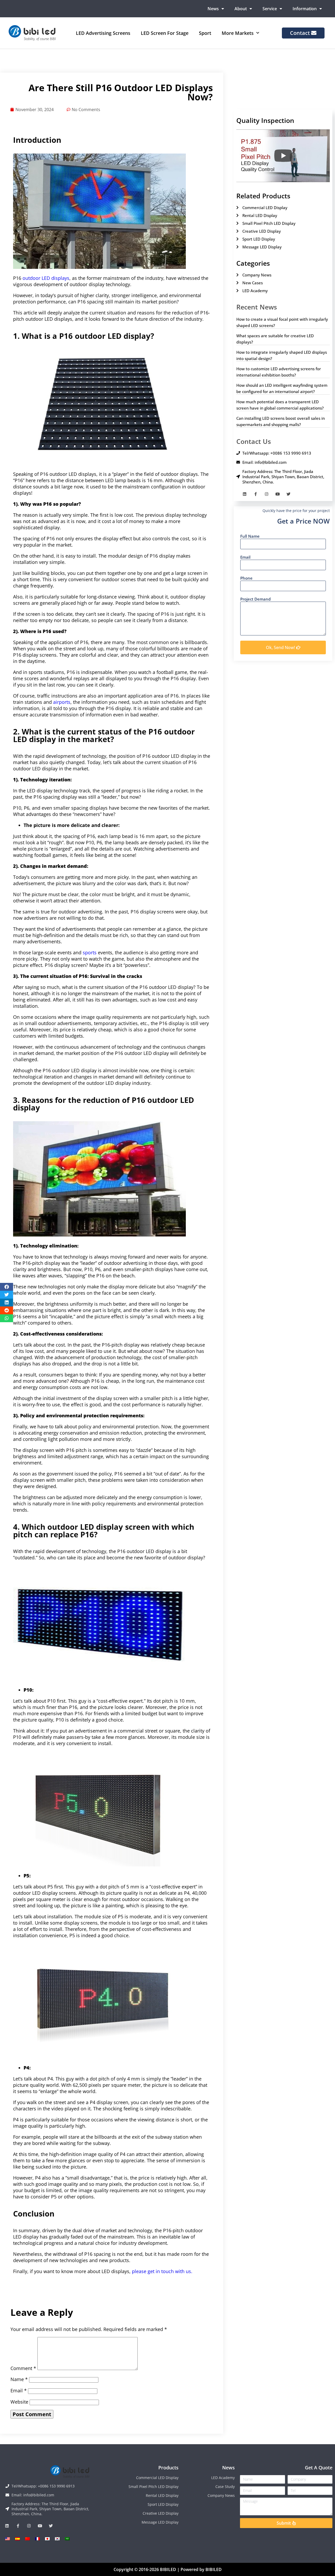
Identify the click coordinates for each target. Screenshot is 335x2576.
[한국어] (57, 2539)
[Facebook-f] (256, 494)
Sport (205, 33)
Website (19, 2402)
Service (270, 9)
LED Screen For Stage (165, 33)
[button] (7, 1287)
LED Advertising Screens (103, 33)
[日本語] (47, 2539)
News (213, 9)
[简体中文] (27, 2539)
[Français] (37, 2539)
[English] (8, 2539)
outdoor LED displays (46, 278)
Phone (246, 578)
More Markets (238, 33)
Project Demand (255, 599)
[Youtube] (278, 494)
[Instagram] (267, 494)
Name (19, 2379)
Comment (23, 2368)
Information (305, 9)
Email (19, 2390)
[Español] (18, 2539)
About (241, 9)
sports (90, 952)
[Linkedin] (245, 494)
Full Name (250, 536)
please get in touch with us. (162, 2271)
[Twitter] (289, 494)
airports (62, 702)
